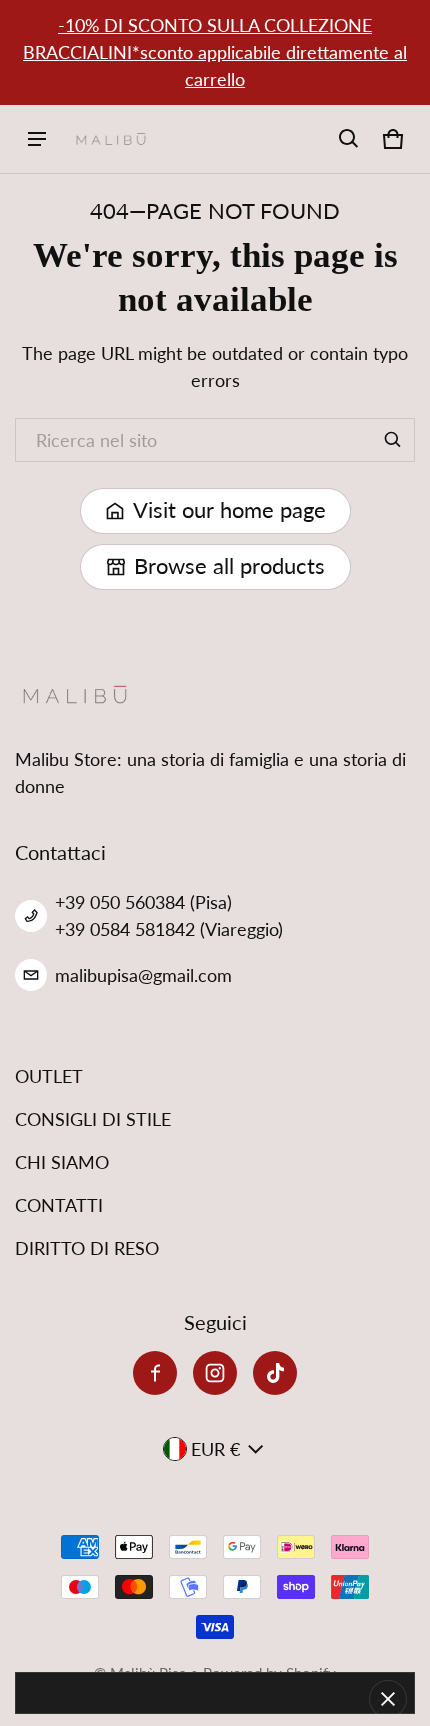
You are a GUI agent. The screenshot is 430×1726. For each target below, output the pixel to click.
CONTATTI (59, 1205)
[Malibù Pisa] (111, 139)
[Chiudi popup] (388, 1699)
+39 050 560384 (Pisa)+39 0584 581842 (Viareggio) (169, 915)
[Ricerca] (393, 440)
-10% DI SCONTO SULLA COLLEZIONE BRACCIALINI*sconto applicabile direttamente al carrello (215, 52)
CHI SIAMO (62, 1162)
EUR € (215, 1449)
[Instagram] (215, 1373)
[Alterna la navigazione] (37, 139)
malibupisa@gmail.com (143, 975)
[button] (349, 139)
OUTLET (49, 1076)
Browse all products (229, 566)
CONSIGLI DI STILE (93, 1119)
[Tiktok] (275, 1373)
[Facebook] (155, 1373)
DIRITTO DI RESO (87, 1248)
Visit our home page (229, 510)
